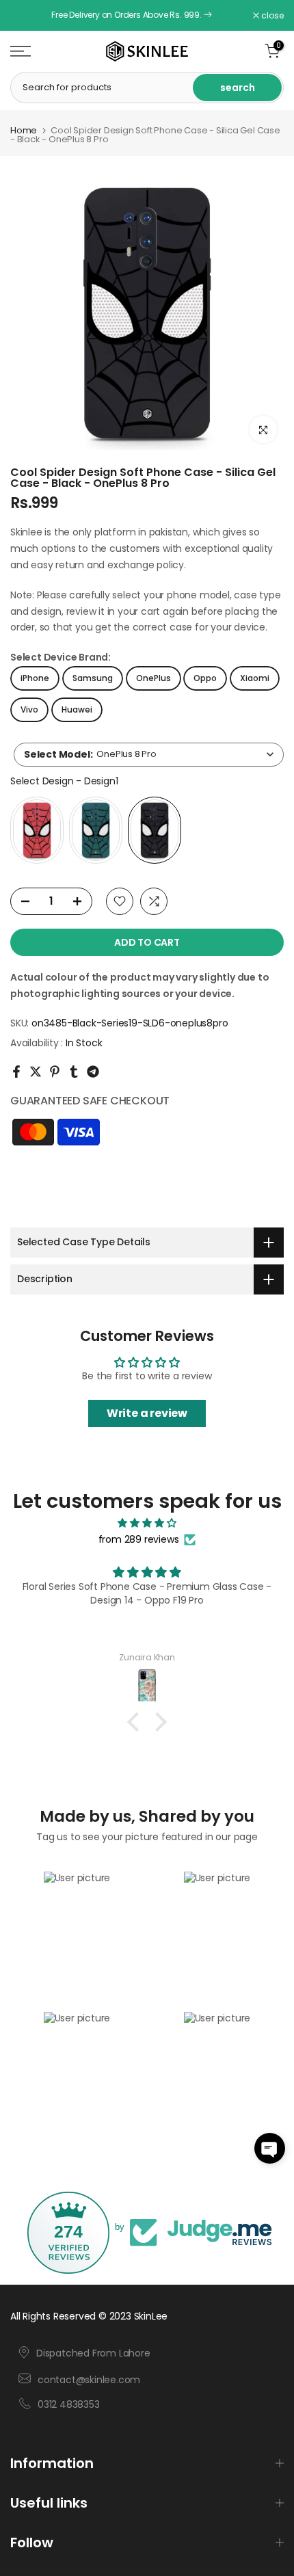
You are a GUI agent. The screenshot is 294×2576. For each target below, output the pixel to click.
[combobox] (149, 755)
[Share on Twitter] (36, 1072)
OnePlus (153, 678)
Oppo (205, 678)
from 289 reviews (139, 1539)
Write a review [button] (147, 1413)
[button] (270, 2148)
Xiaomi (255, 678)
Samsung (93, 678)
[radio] (37, 830)
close (271, 16)
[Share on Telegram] (93, 1072)
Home (24, 130)
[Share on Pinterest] (55, 1072)
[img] (147, 1523)
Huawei (77, 709)
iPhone (35, 678)
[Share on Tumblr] (74, 1072)
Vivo (29, 709)
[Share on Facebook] (16, 1072)
